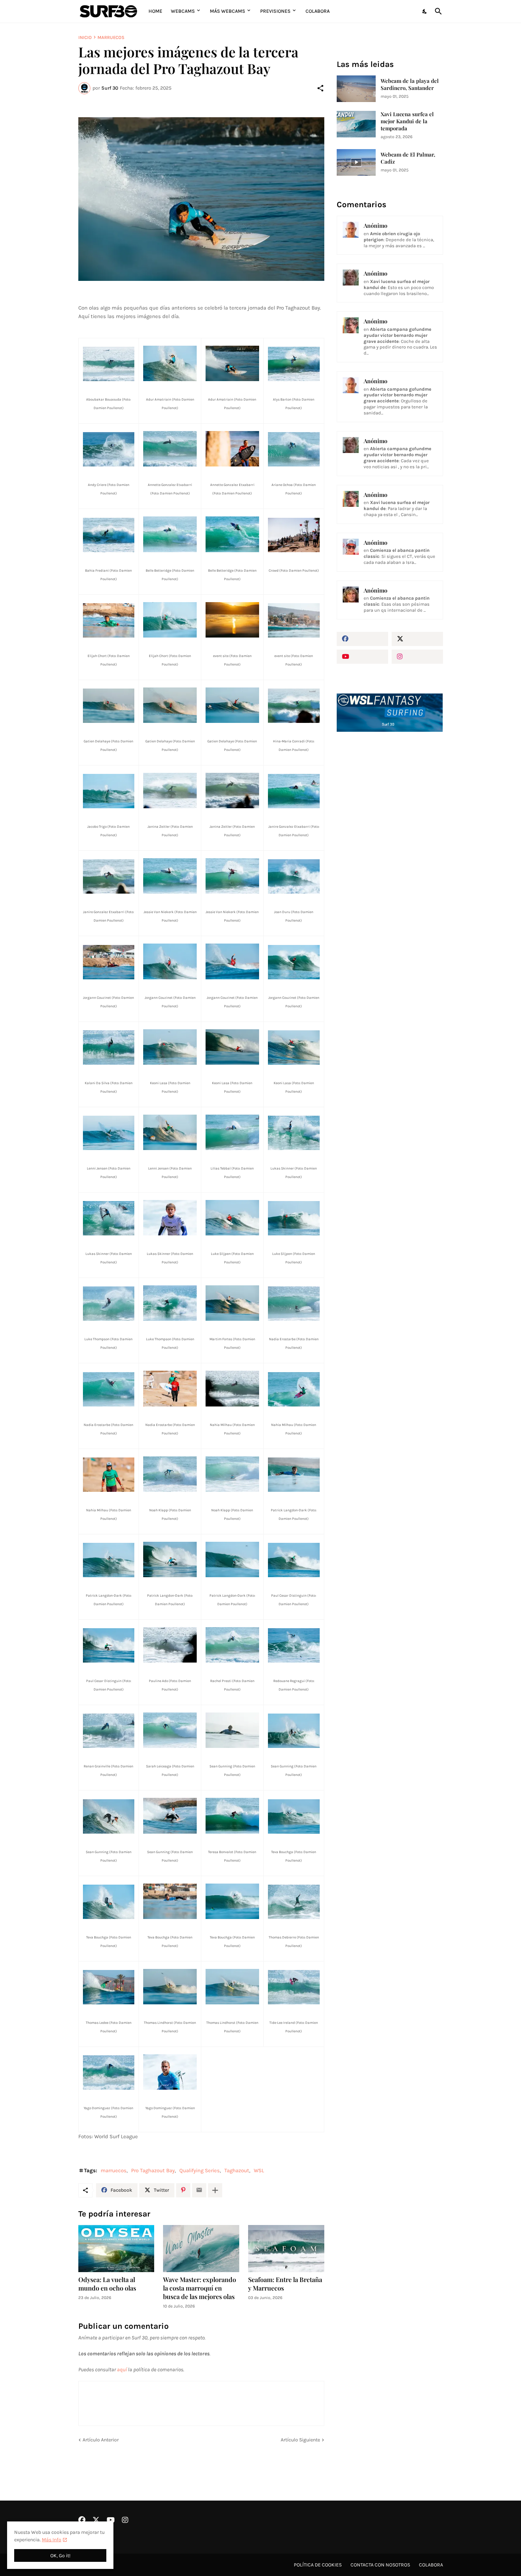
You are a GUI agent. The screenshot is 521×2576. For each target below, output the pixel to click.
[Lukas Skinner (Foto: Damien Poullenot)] (294, 1133)
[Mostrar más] (215, 2190)
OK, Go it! (60, 2556)
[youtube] (362, 657)
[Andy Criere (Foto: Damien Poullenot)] (109, 449)
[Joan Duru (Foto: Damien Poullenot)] (294, 876)
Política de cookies (318, 2565)
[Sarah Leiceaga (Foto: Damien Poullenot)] (170, 1730)
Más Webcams (228, 11)
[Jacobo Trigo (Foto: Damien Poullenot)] (109, 791)
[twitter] (417, 639)
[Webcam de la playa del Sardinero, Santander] (356, 89)
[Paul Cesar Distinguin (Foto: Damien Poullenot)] (294, 1560)
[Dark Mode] (425, 11)
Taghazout (237, 2170)
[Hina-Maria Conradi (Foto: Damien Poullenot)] (294, 706)
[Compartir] (320, 88)
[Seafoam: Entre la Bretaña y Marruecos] (286, 2249)
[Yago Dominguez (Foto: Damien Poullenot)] (109, 2073)
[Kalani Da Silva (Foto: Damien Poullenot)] (109, 1048)
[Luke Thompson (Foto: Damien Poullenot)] (109, 1304)
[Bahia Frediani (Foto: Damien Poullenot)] (109, 535)
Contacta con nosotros (380, 2565)
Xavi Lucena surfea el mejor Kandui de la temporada (407, 121)
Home (155, 11)
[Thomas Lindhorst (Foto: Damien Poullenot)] (170, 1987)
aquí (122, 2370)
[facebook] (362, 639)
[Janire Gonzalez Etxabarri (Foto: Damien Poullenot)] (294, 791)
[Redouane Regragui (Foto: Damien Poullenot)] (294, 1645)
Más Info (52, 2540)
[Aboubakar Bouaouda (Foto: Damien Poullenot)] (109, 364)
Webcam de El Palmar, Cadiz (408, 158)
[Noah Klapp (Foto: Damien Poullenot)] (170, 1474)
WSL (259, 2170)
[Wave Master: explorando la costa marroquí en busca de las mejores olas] (201, 2249)
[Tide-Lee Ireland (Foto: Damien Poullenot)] (294, 1987)
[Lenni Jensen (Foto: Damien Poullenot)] (109, 1133)
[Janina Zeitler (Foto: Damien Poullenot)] (170, 791)
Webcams (183, 11)
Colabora (318, 11)
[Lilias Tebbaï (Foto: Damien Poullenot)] (232, 1132)
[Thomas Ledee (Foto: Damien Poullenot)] (109, 1987)
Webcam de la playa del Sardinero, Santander (410, 84)
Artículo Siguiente (300, 2440)
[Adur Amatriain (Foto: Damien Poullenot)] (201, 199)
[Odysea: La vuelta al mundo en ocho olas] (116, 2249)
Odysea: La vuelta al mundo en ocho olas (107, 2284)
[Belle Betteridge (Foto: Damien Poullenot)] (170, 534)
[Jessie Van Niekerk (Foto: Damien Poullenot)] (170, 876)
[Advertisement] (390, 857)
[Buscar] (437, 11)
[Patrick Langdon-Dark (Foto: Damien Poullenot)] (294, 1475)
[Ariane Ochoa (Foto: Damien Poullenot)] (294, 449)
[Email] (199, 2190)
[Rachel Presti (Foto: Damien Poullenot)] (232, 1645)
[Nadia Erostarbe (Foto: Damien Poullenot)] (294, 1304)
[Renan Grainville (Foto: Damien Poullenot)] (109, 1731)
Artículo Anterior (101, 2440)
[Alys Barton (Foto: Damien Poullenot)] (294, 364)
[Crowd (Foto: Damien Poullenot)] (294, 535)
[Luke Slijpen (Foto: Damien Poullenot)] (232, 1218)
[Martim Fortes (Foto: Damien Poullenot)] (232, 1303)
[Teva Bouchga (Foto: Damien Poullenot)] (294, 1816)
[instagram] (417, 657)
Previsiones (275, 11)
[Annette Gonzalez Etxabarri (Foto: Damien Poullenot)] (170, 449)
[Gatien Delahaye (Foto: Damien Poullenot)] (109, 706)
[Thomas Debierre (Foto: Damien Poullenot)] (294, 1902)
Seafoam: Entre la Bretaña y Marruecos (285, 2284)
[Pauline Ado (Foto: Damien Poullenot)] (170, 1645)
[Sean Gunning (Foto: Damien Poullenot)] (232, 1730)
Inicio (85, 37)
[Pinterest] (183, 2190)
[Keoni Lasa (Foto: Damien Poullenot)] (170, 1047)
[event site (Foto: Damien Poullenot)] (232, 620)
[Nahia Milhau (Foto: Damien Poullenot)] (232, 1388)
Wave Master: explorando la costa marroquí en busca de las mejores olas (200, 2288)
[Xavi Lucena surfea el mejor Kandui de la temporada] (356, 124)
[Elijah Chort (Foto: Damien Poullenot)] (109, 620)
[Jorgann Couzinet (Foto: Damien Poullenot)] (109, 962)
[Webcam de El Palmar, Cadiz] (356, 162)
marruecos (111, 37)
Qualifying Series (200, 2170)
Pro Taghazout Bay (153, 2170)
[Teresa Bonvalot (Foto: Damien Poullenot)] (232, 1816)
